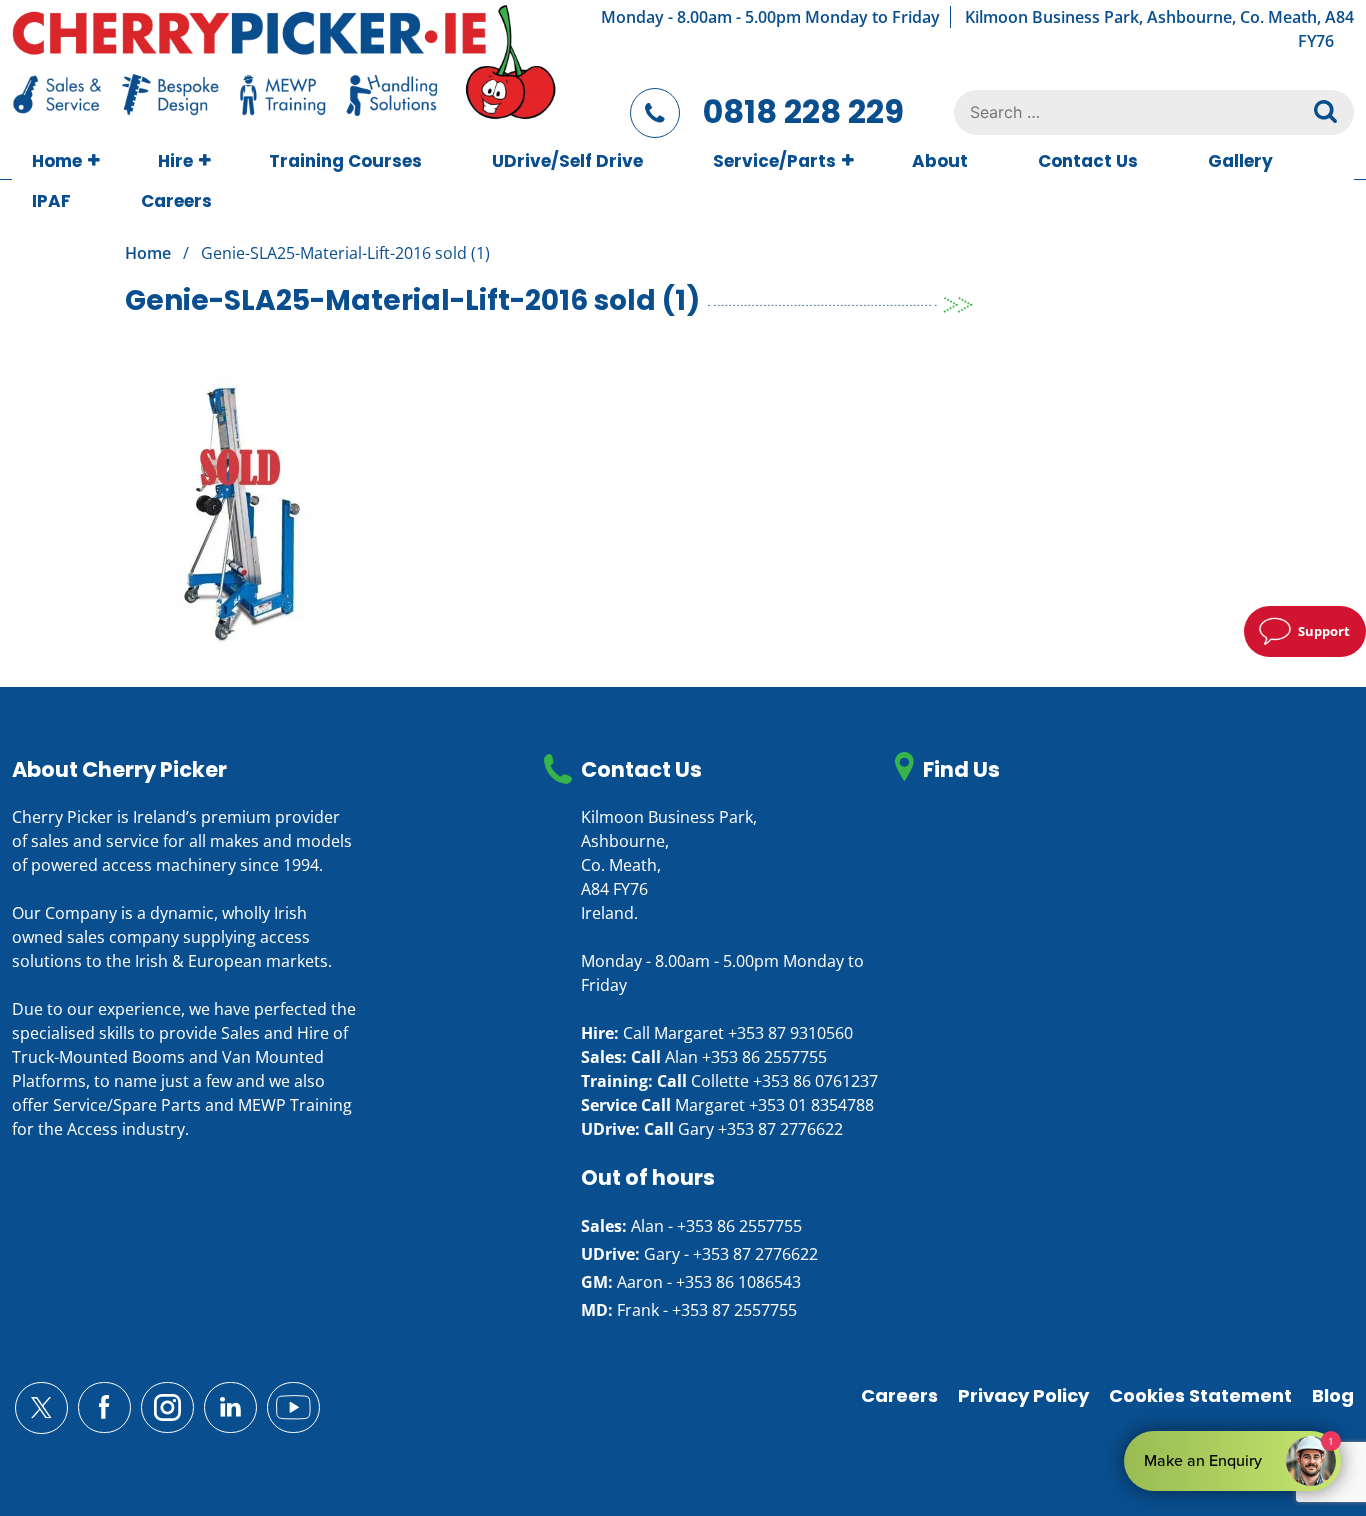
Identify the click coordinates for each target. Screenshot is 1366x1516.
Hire (175, 161)
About (940, 161)
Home (57, 161)
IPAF (51, 201)
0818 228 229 (803, 111)
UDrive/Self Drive (567, 161)
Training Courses (345, 161)
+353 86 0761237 (815, 1081)
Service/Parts (774, 161)
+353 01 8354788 (811, 1105)
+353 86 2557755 (764, 1057)
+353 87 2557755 (734, 1310)
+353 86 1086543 (738, 1282)
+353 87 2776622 (780, 1129)
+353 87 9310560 (790, 1033)
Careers (176, 201)
